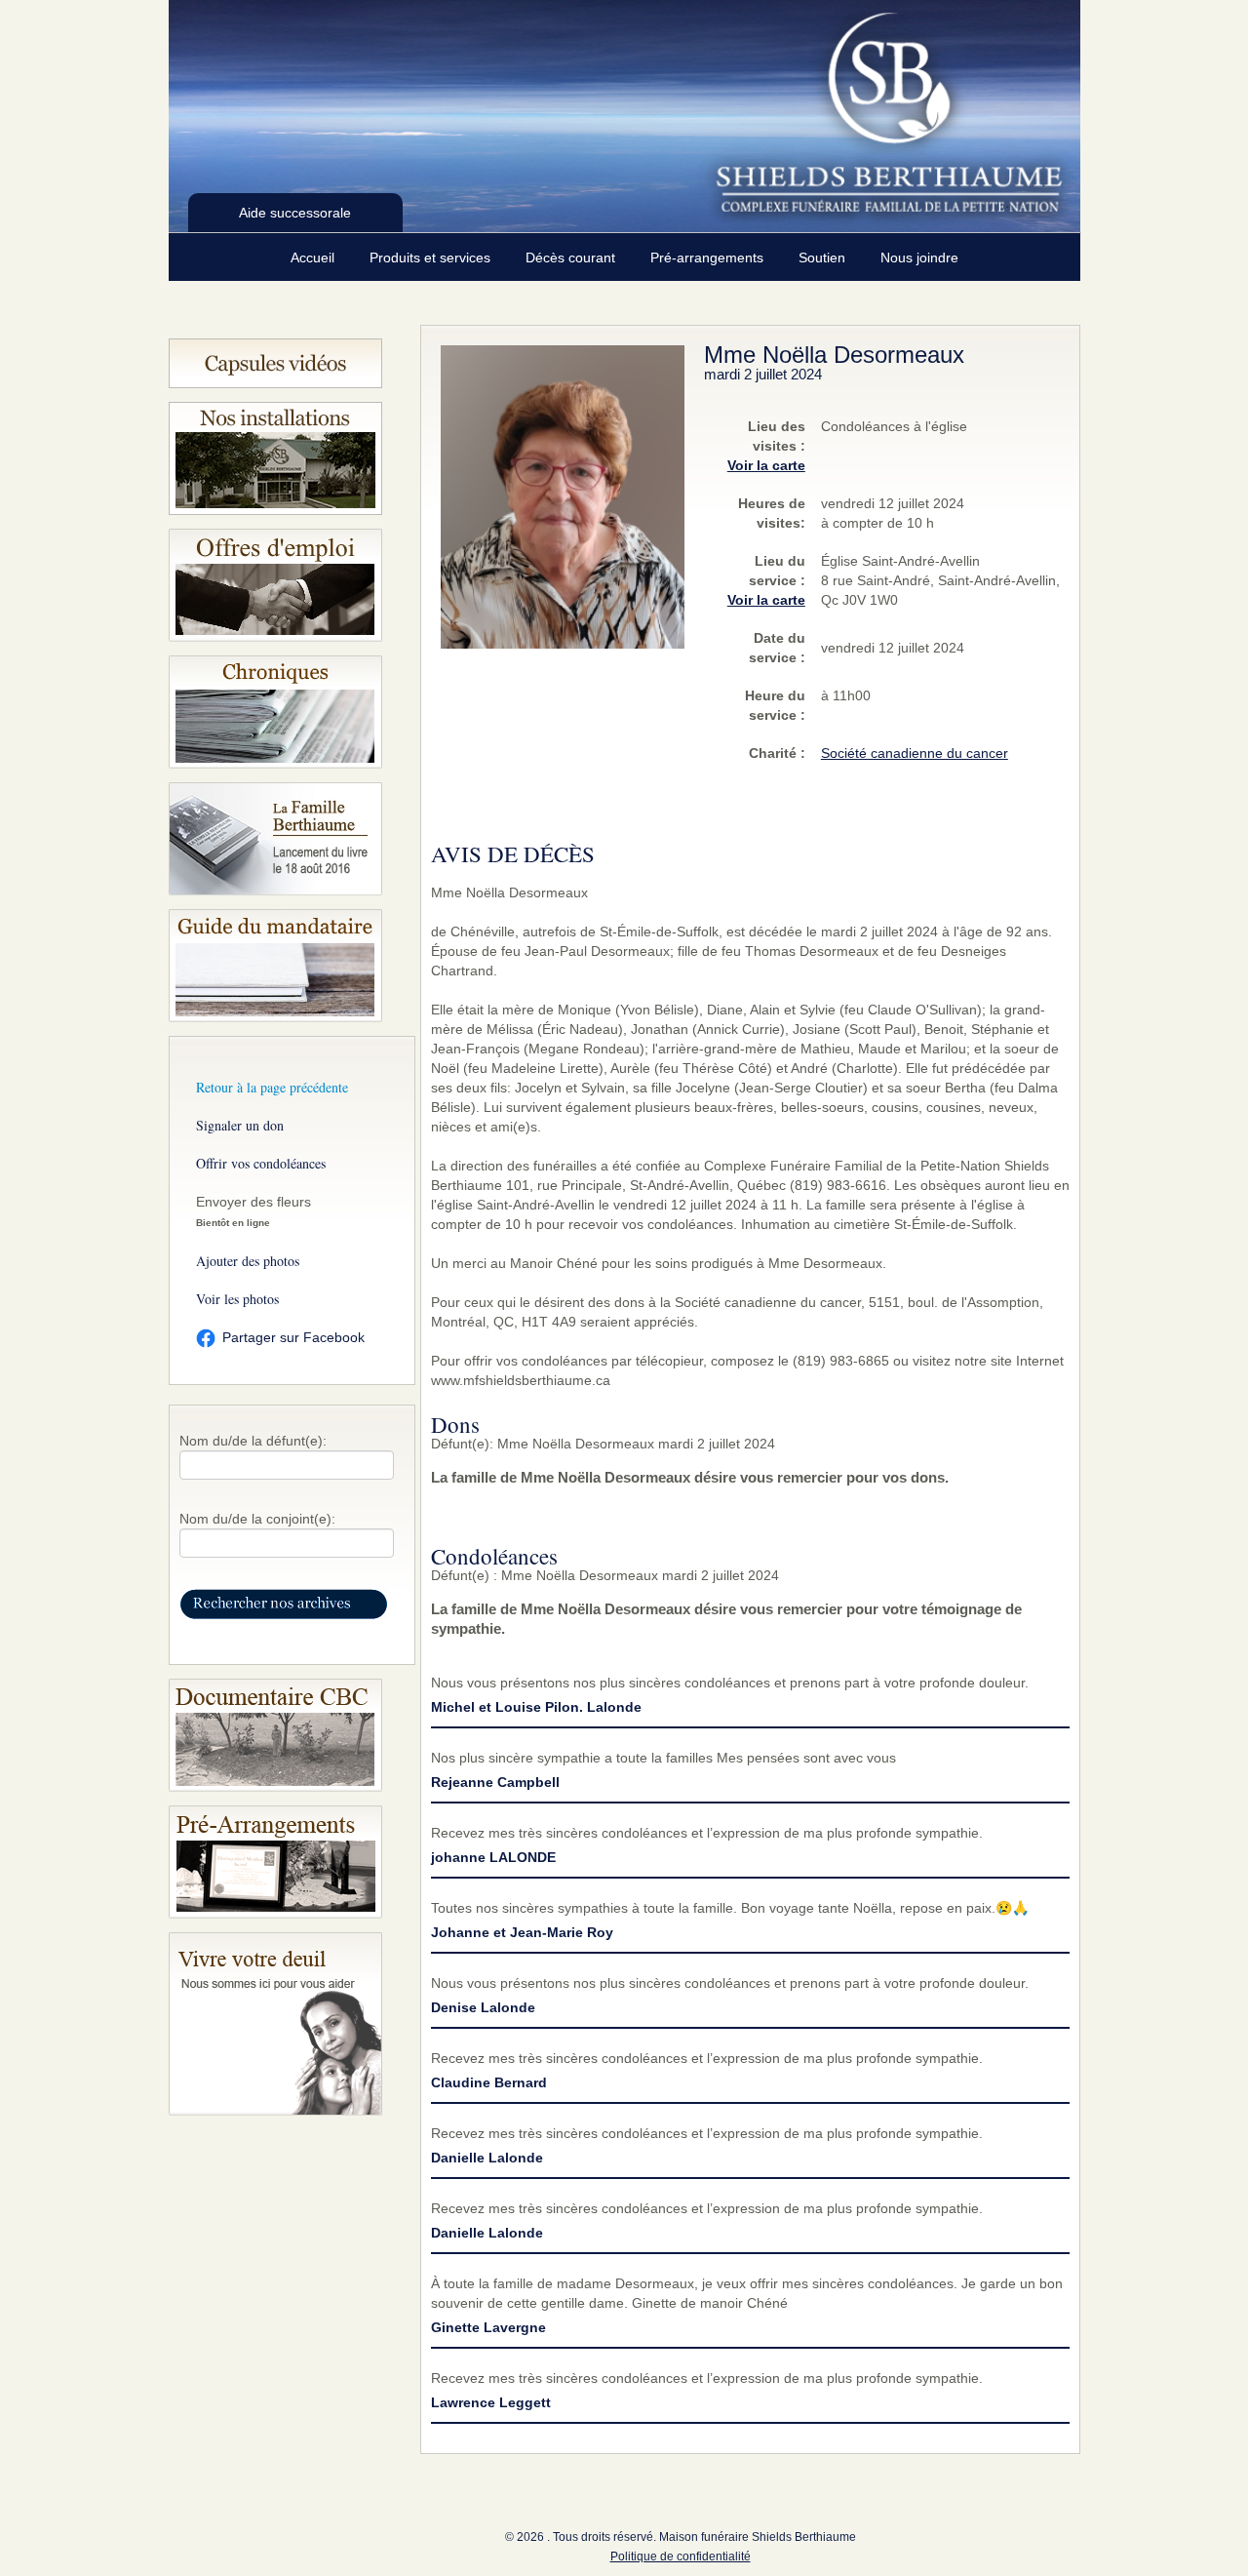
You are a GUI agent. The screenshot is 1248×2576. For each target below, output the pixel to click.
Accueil (314, 258)
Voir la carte (766, 465)
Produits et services (432, 258)
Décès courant (572, 258)
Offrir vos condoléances (261, 1163)
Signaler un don (240, 1125)
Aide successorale (295, 213)
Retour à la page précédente (272, 1087)
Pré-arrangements (709, 258)
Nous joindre (919, 258)
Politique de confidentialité (681, 2556)
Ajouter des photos (248, 1261)
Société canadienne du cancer (915, 753)
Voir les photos (237, 1299)
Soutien (824, 258)
